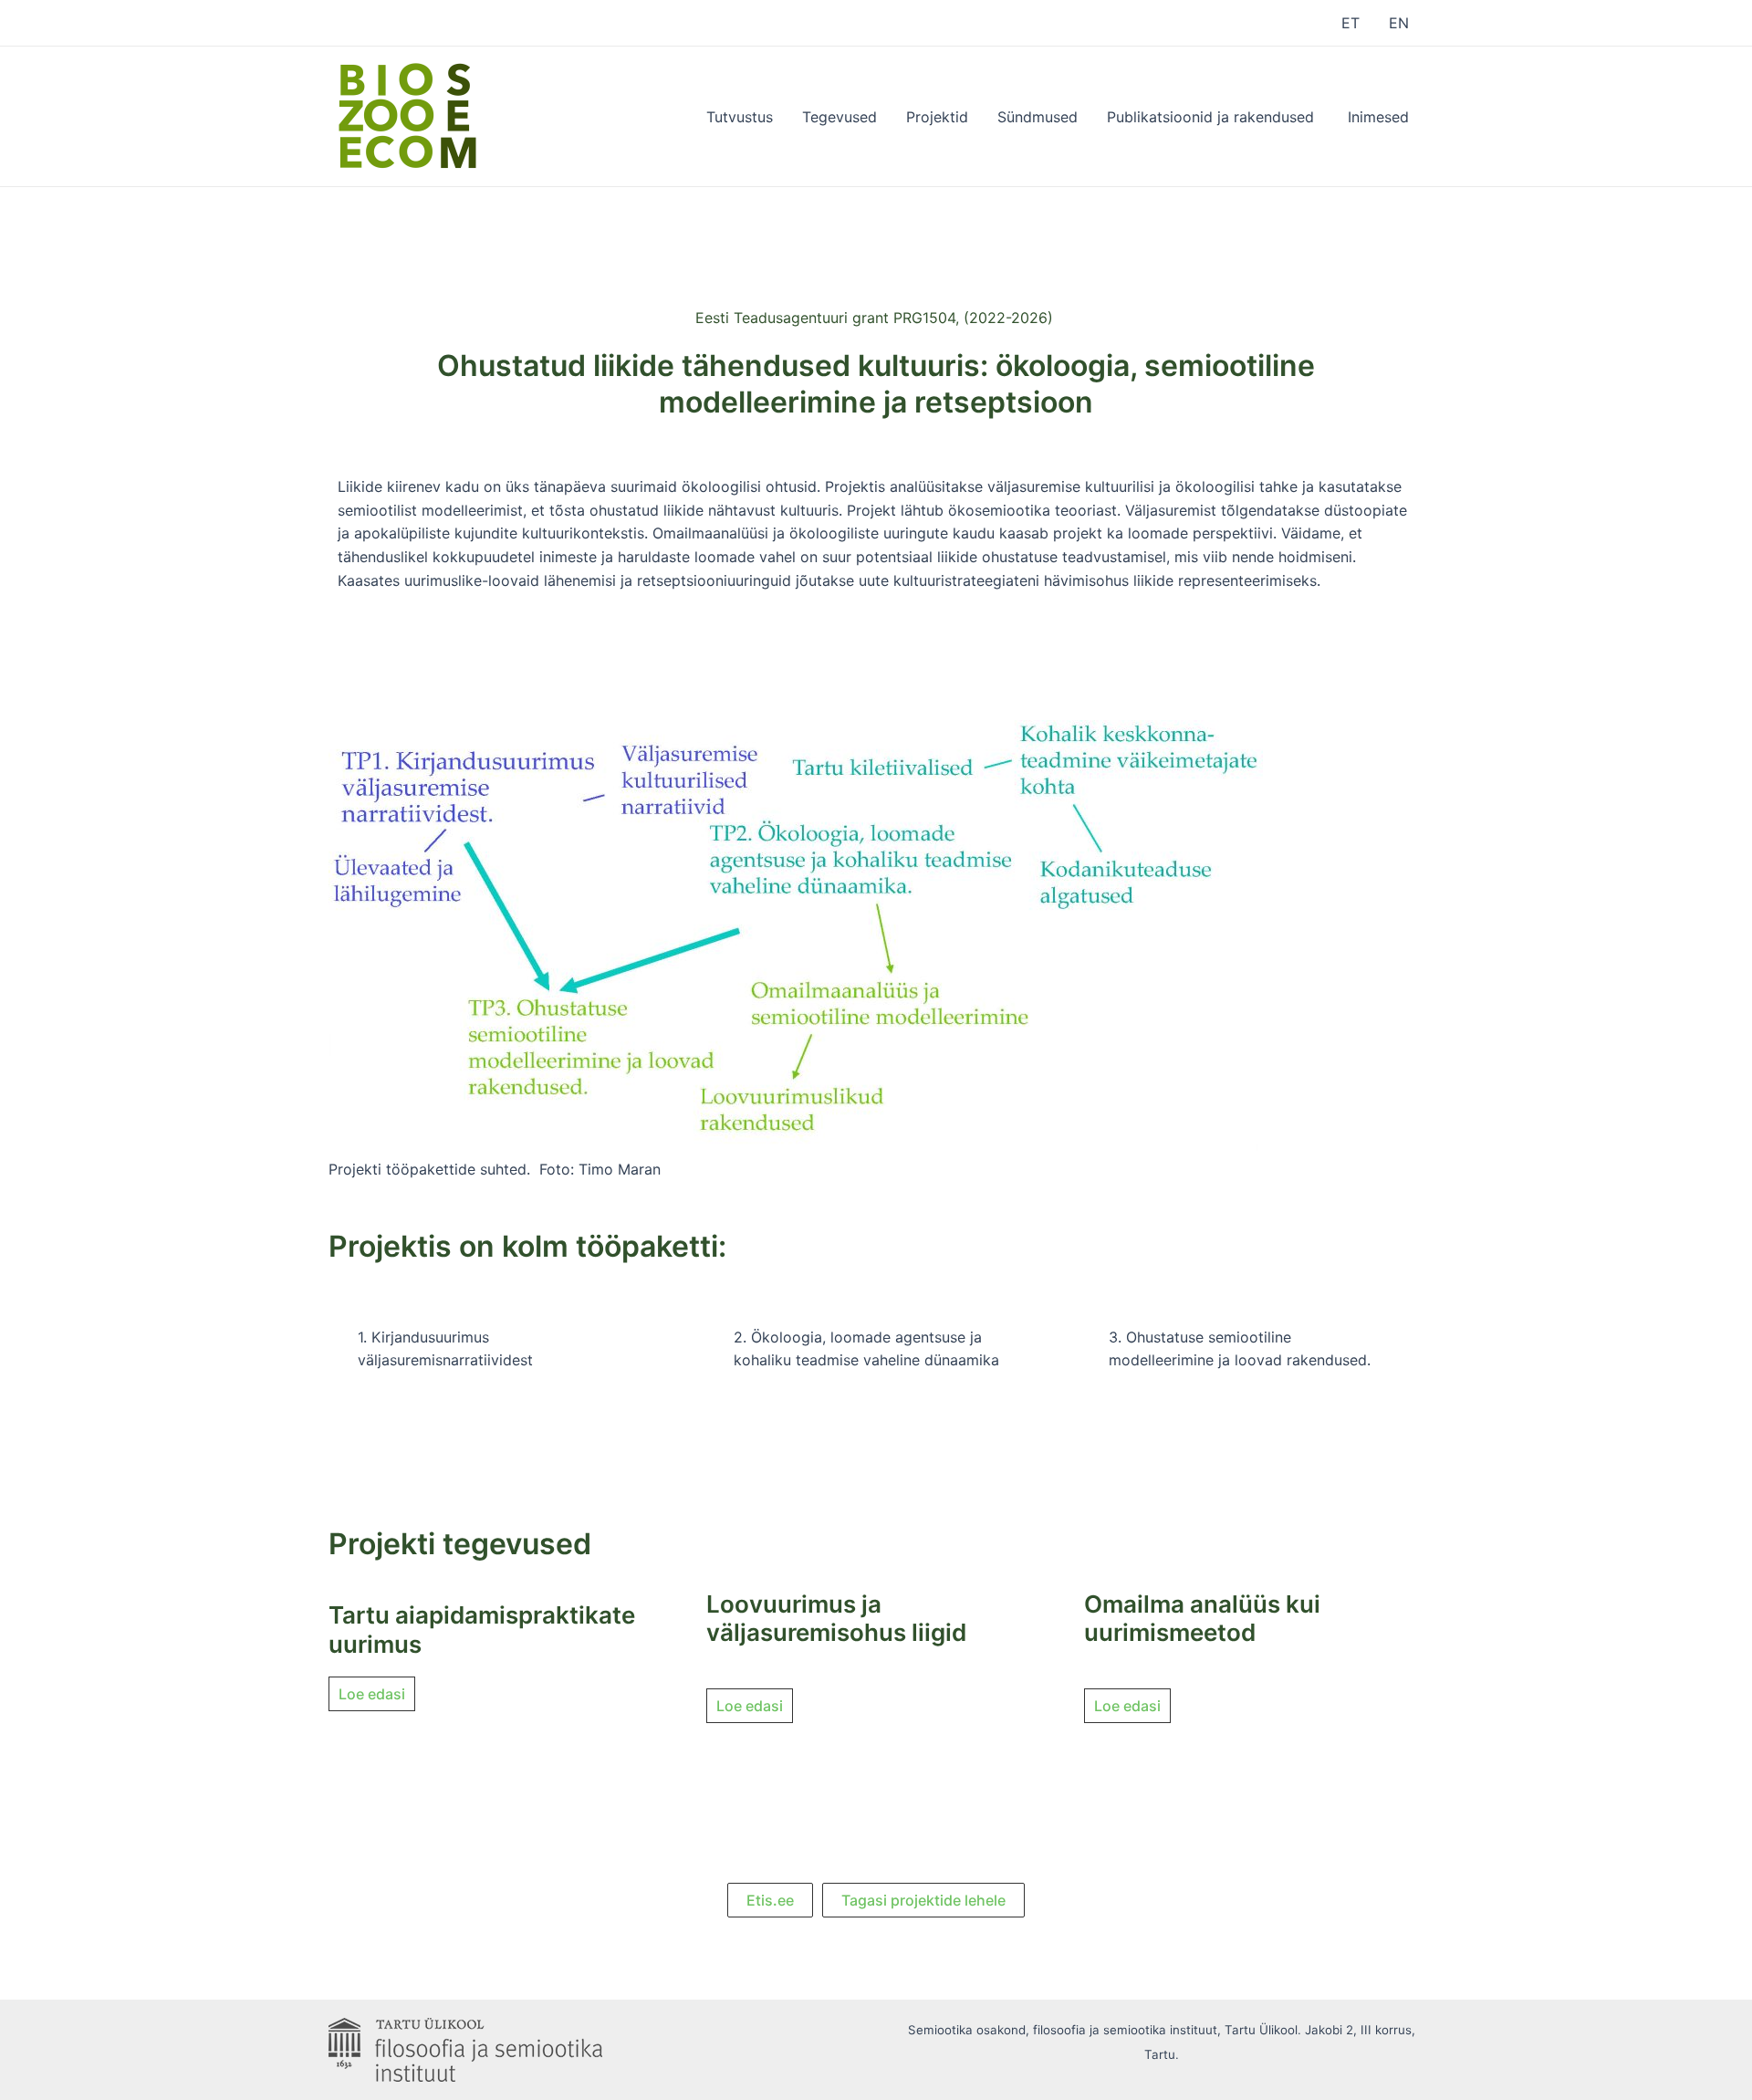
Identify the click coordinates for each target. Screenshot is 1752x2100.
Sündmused (1038, 117)
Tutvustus (740, 117)
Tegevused (839, 117)
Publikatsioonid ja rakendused (1213, 117)
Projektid (937, 117)
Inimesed (1378, 117)
